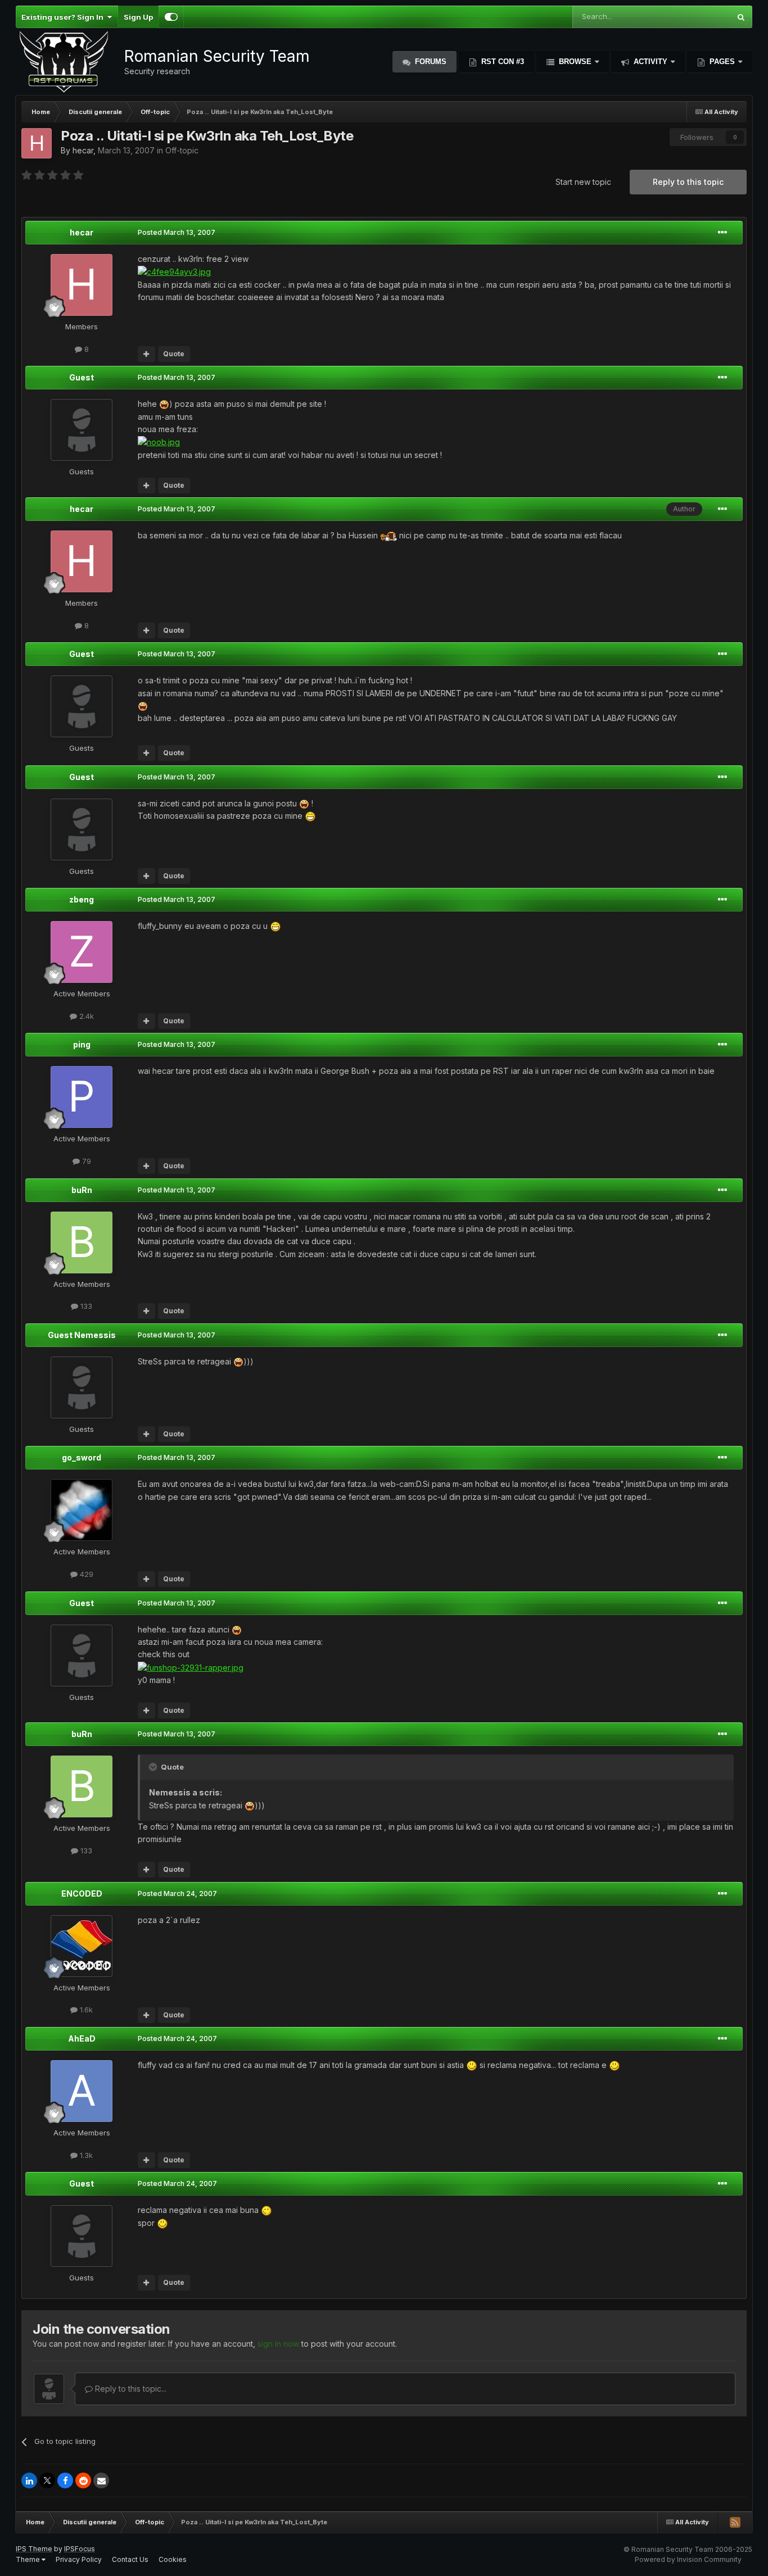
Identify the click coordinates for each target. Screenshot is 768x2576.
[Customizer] (171, 17)
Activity (650, 62)
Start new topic (583, 182)
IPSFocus (80, 2549)
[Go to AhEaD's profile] (82, 2091)
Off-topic (182, 150)
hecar (83, 150)
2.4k (85, 1016)
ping (82, 1044)
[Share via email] (101, 2480)
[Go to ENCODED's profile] (82, 1946)
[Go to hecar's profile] (37, 143)
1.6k (85, 2010)
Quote (174, 354)
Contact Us (130, 2559)
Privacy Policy (79, 2559)
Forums (430, 62)
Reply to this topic (688, 182)
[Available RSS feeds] (735, 2522)
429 (85, 1574)
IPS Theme (34, 2549)
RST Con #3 (502, 62)
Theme (29, 2559)
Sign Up (138, 17)
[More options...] (722, 233)
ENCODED (82, 1894)
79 (85, 1161)
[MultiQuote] (146, 354)
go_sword (82, 1457)
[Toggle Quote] (154, 1767)
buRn (82, 1190)
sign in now (278, 2344)
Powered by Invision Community (688, 2559)
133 (85, 1306)
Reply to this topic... (130, 2389)
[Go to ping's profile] (82, 1097)
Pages (722, 62)
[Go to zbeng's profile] (82, 952)
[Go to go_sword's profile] (82, 1510)
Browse (575, 62)
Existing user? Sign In (64, 17)
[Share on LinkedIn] (29, 2480)
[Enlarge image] (164, 404)
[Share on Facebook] (65, 2480)
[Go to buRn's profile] (82, 1242)
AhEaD (82, 2038)
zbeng (82, 899)
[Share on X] (47, 2480)
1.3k (85, 2155)
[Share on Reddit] (83, 2480)
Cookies (173, 2559)
